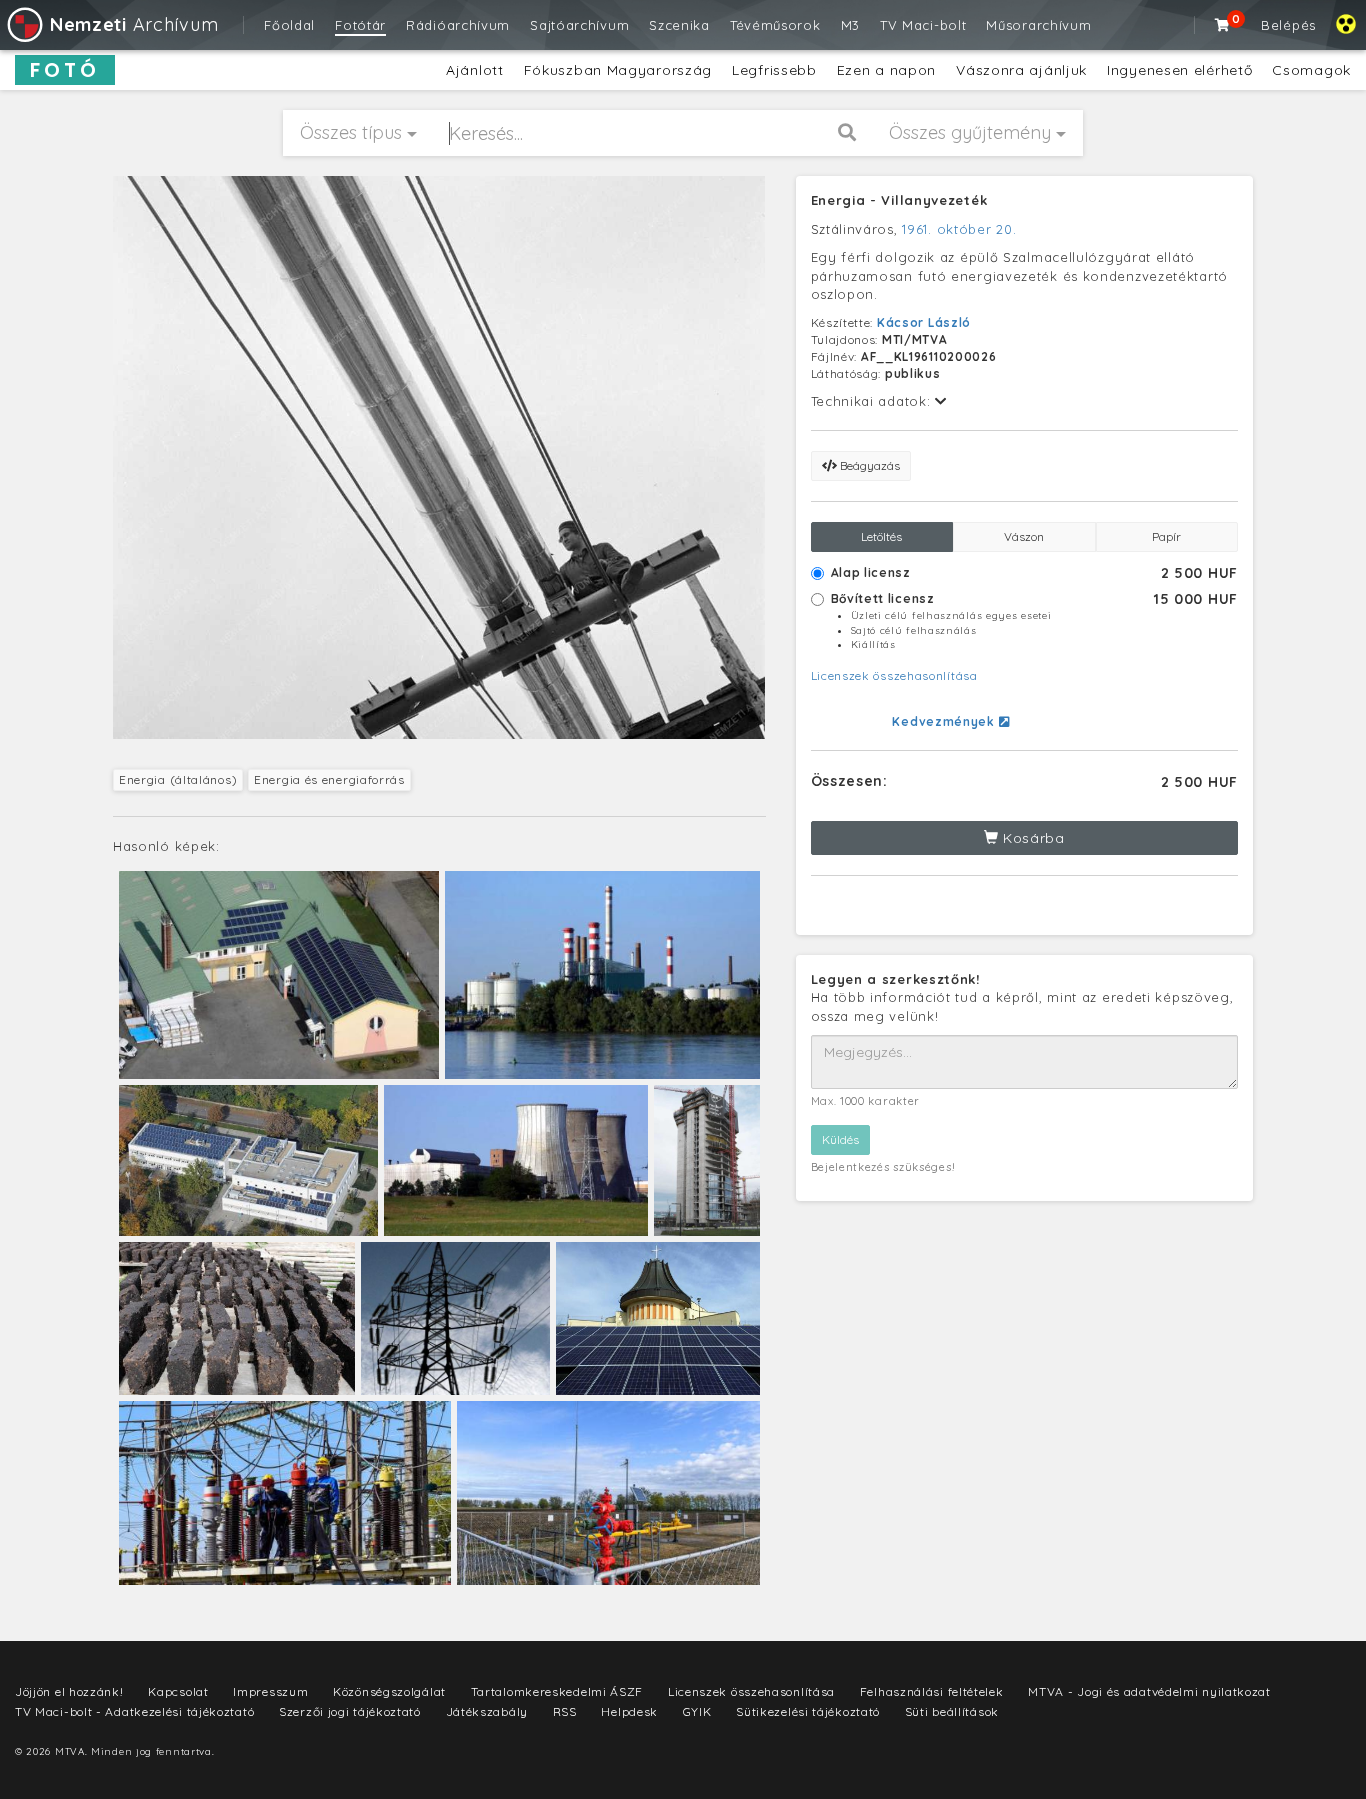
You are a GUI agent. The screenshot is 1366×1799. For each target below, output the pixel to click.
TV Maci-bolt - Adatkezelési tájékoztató (134, 1711)
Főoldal (289, 25)
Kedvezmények (945, 721)
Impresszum (270, 1691)
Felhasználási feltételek (932, 1691)
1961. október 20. (959, 229)
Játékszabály (487, 1711)
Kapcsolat (178, 1691)
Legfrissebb (774, 70)
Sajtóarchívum (579, 25)
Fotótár (360, 25)
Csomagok (1311, 70)
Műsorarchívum (1038, 25)
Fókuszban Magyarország (618, 70)
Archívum (134, 24)
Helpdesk (629, 1711)
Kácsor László (924, 322)
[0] (1223, 25)
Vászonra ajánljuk (1021, 70)
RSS (565, 1711)
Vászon (1024, 536)
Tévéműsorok (775, 25)
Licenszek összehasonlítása (894, 675)
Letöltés (881, 536)
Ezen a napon (886, 70)
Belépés (1288, 25)
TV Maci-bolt (923, 25)
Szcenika (679, 25)
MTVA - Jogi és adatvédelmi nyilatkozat (1149, 1691)
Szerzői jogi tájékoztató (350, 1711)
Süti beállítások (952, 1711)
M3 (850, 25)
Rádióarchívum (458, 25)
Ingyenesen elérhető (1179, 70)
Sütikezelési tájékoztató (808, 1711)
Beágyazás (868, 465)
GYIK (697, 1711)
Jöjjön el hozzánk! (69, 1691)
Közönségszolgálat (389, 1691)
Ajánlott (475, 70)
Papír (1166, 536)
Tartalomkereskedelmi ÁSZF (557, 1691)
